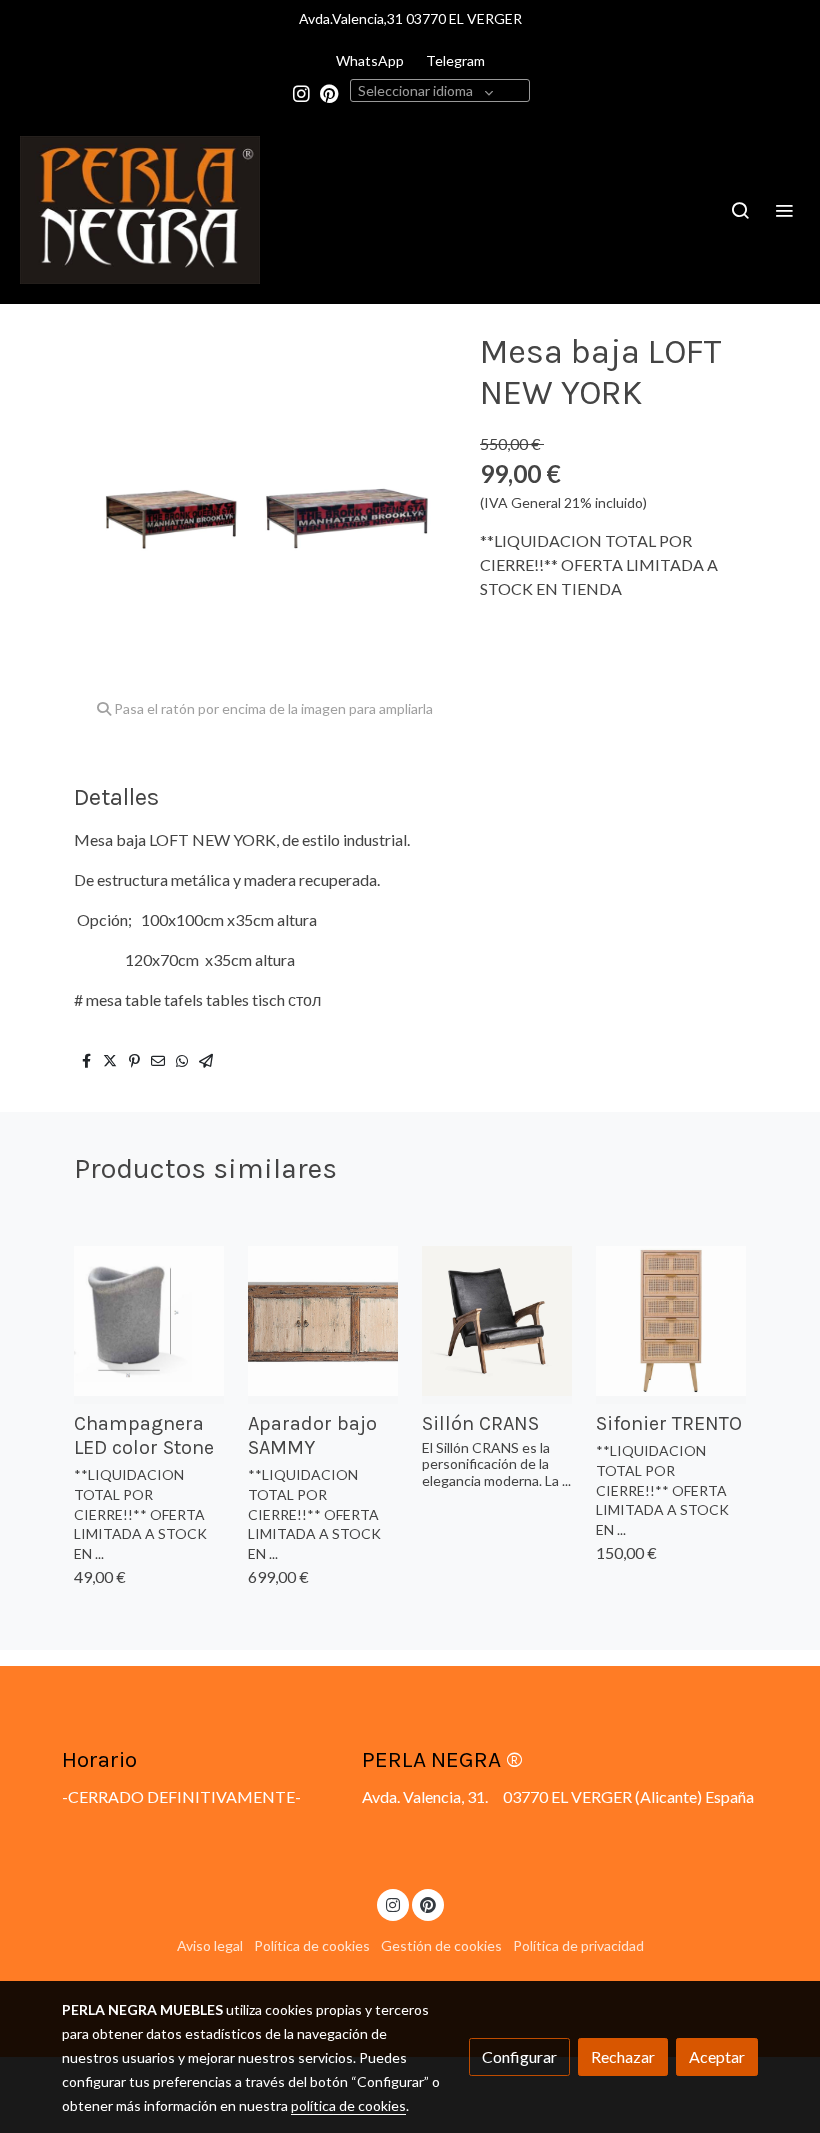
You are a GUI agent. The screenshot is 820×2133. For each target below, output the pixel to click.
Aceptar (717, 2056)
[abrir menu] (784, 210)
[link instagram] (301, 92)
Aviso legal (210, 1945)
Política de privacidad (578, 1945)
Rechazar (623, 2056)
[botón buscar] (740, 210)
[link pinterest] (329, 92)
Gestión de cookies (441, 1945)
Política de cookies (312, 1945)
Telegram (455, 60)
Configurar (519, 2056)
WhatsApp (370, 60)
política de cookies (348, 2105)
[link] (140, 210)
